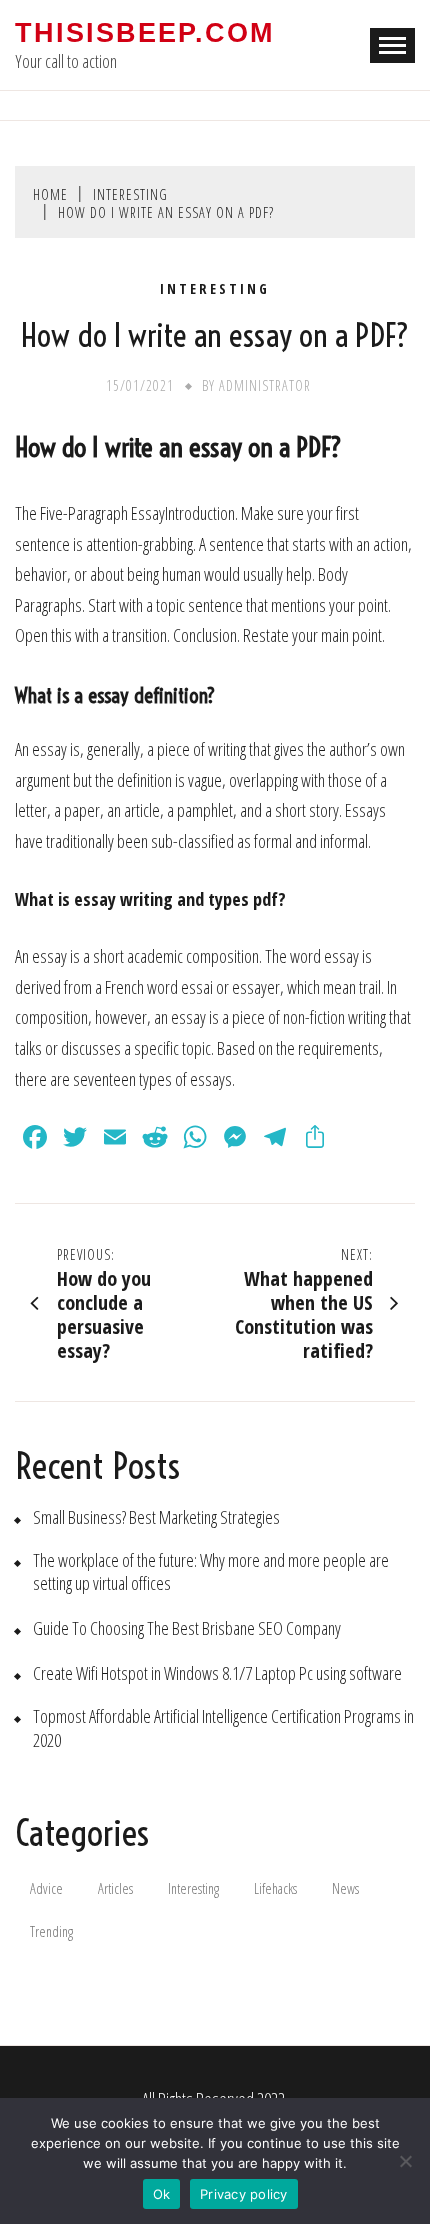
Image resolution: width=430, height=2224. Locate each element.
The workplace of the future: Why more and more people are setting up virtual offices (211, 1572)
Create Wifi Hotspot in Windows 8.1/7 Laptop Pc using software (217, 1673)
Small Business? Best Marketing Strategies (156, 1517)
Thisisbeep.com (144, 33)
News (345, 1888)
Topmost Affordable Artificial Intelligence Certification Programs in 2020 (223, 1728)
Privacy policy (244, 2194)
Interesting (215, 289)
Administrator (265, 385)
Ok (162, 2194)
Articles (115, 1888)
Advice (46, 1888)
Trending (51, 1931)
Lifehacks (275, 1888)
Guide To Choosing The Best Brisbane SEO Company (187, 1628)
